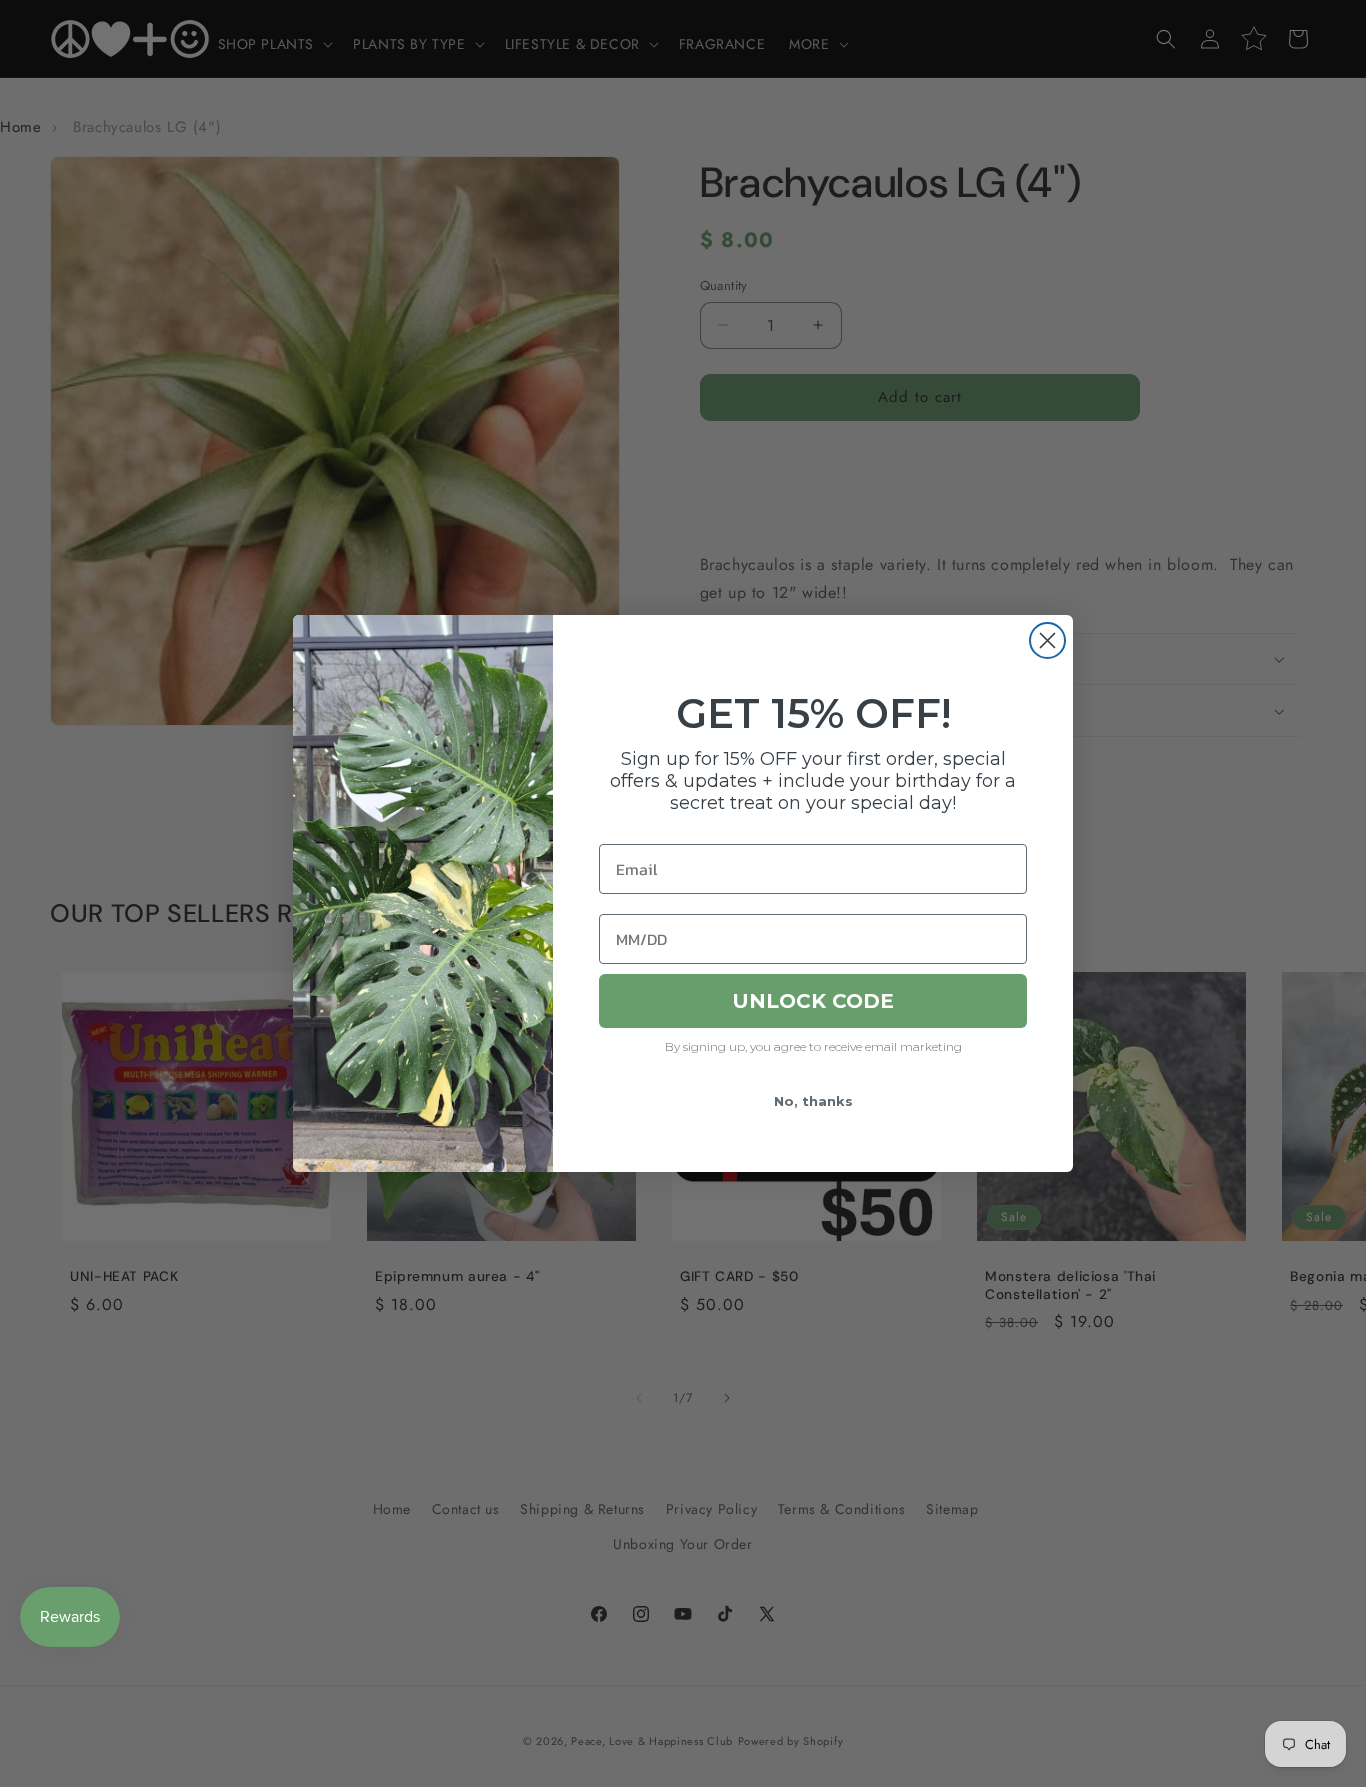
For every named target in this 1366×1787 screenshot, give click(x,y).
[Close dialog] (1047, 640)
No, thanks (813, 1101)
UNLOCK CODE (813, 1001)
